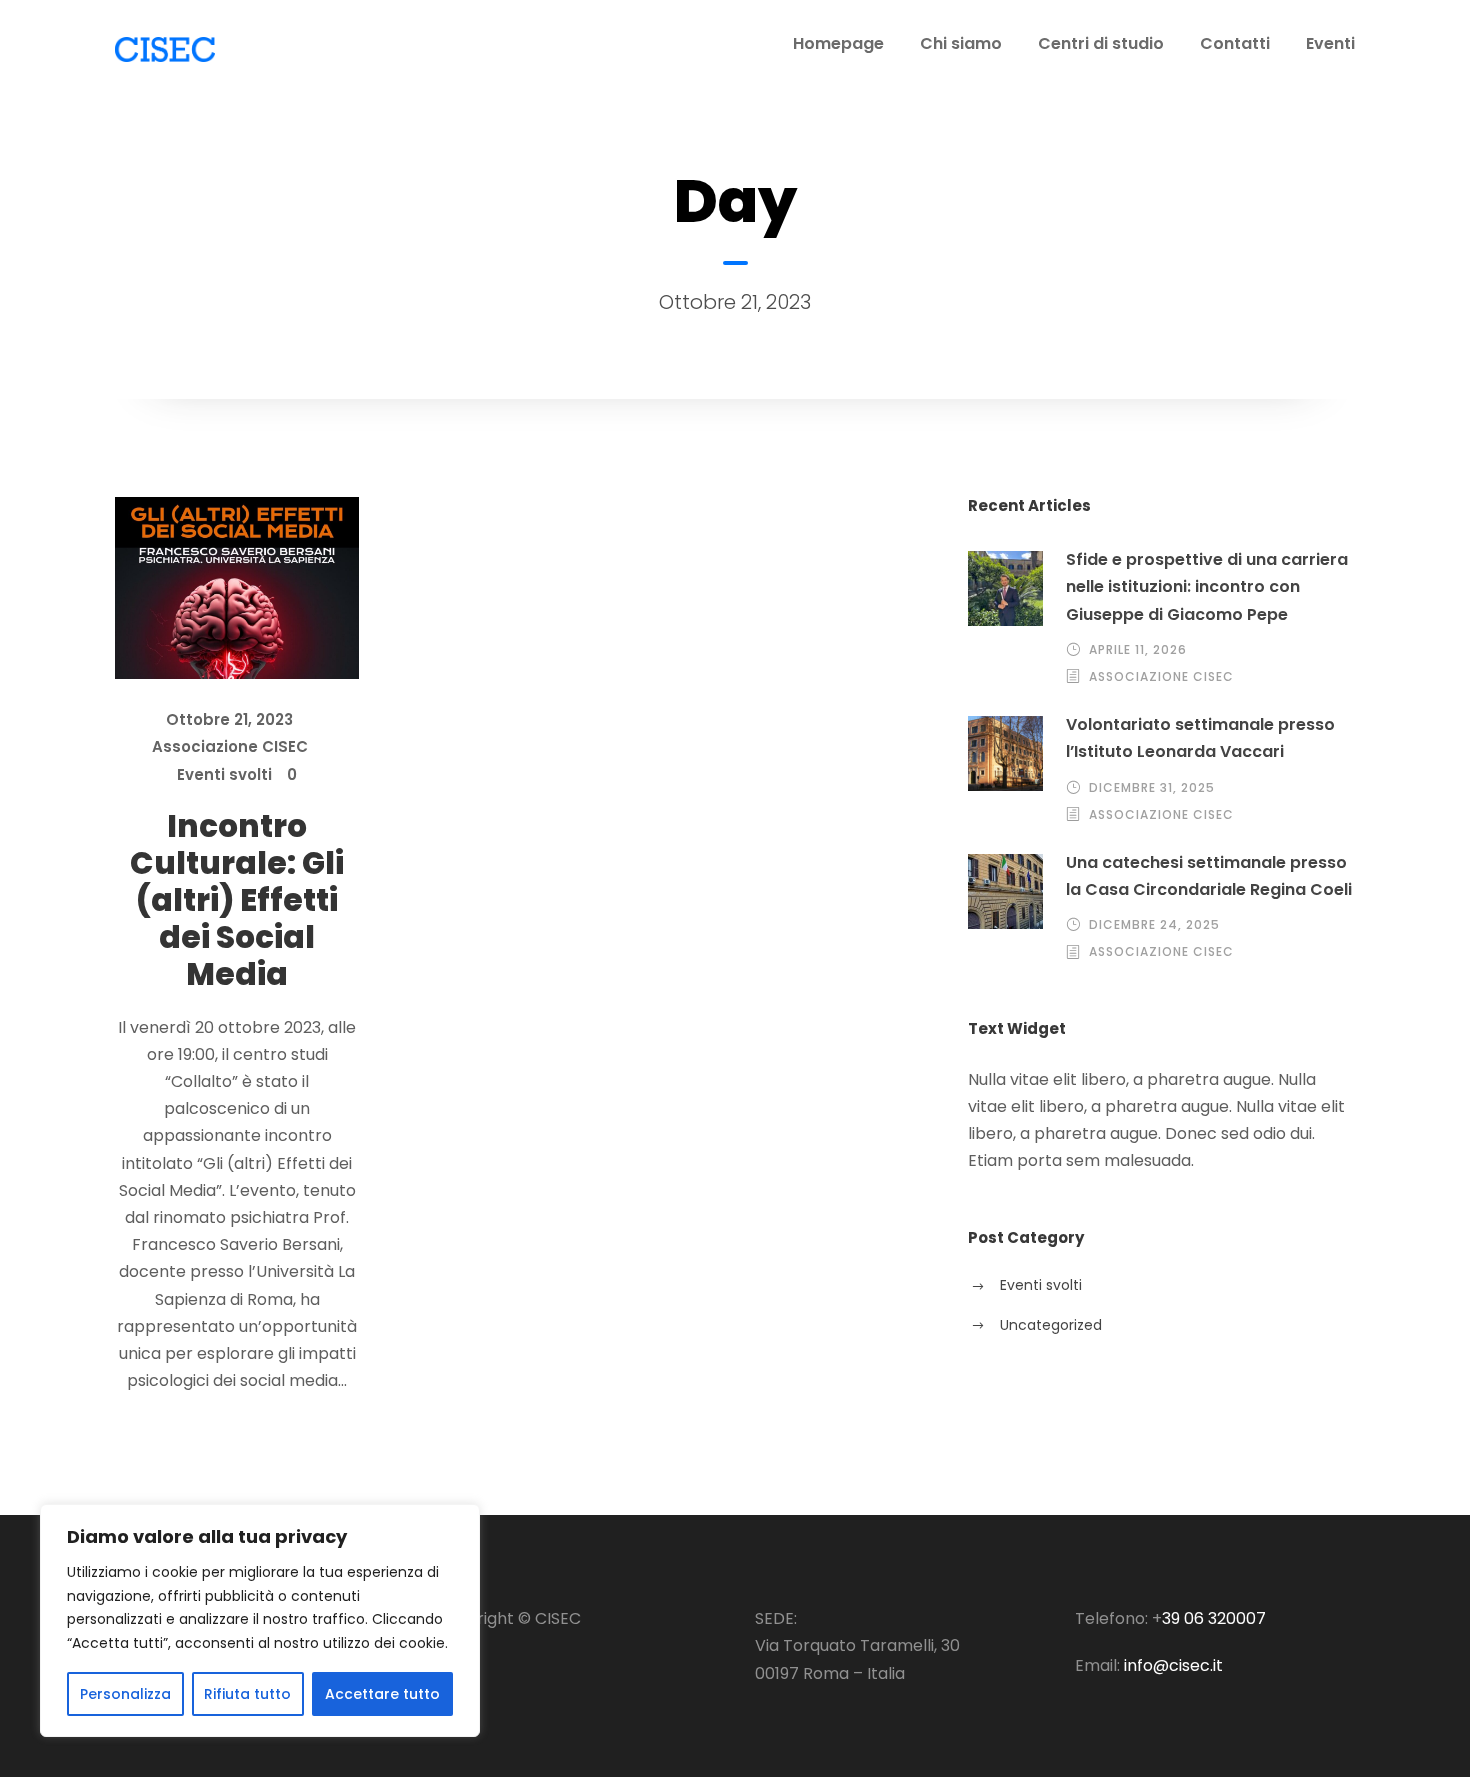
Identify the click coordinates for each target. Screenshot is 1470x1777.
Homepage (838, 43)
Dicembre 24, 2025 (1154, 924)
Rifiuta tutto (247, 1694)
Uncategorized (1051, 1325)
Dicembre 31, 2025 (1152, 787)
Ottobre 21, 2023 (229, 719)
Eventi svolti (224, 774)
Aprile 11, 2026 (1138, 649)
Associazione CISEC (230, 746)
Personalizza (125, 1694)
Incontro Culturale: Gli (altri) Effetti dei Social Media (237, 900)
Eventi (1330, 43)
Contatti (1235, 43)
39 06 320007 (1214, 1618)
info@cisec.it (1173, 1665)
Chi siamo (961, 43)
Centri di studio (1101, 43)
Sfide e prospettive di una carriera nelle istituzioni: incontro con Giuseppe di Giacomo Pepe (1207, 586)
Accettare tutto (382, 1694)
